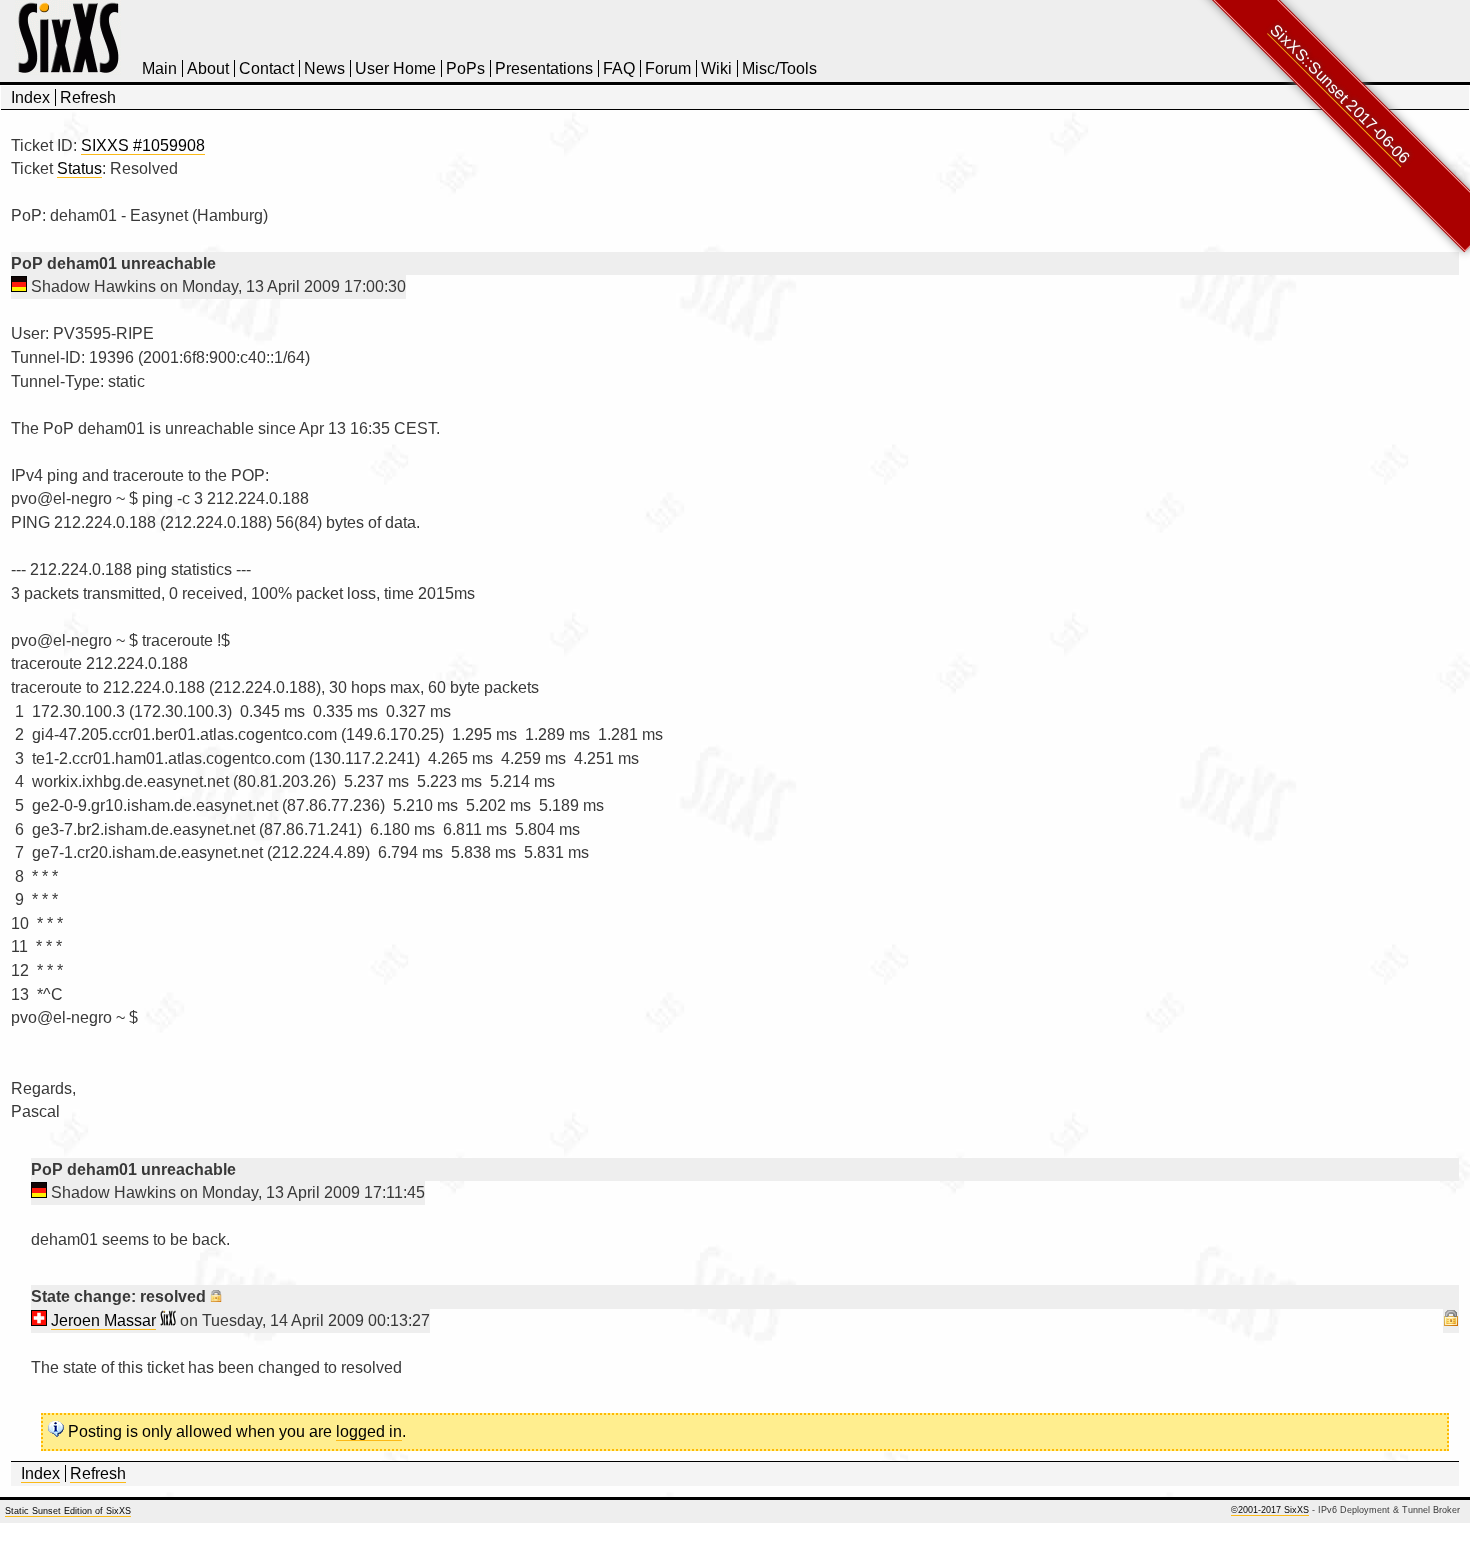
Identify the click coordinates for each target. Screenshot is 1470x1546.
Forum (668, 68)
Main (159, 68)
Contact (266, 68)
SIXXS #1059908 (143, 145)
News (324, 68)
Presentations (544, 68)
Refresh (88, 97)
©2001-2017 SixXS (1270, 1510)
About (208, 68)
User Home (395, 68)
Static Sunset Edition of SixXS (68, 1511)
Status (79, 168)
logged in (369, 1431)
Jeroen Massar (103, 1320)
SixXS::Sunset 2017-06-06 (1340, 94)
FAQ (619, 68)
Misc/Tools (779, 68)
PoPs (465, 68)
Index (30, 97)
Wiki (716, 68)
